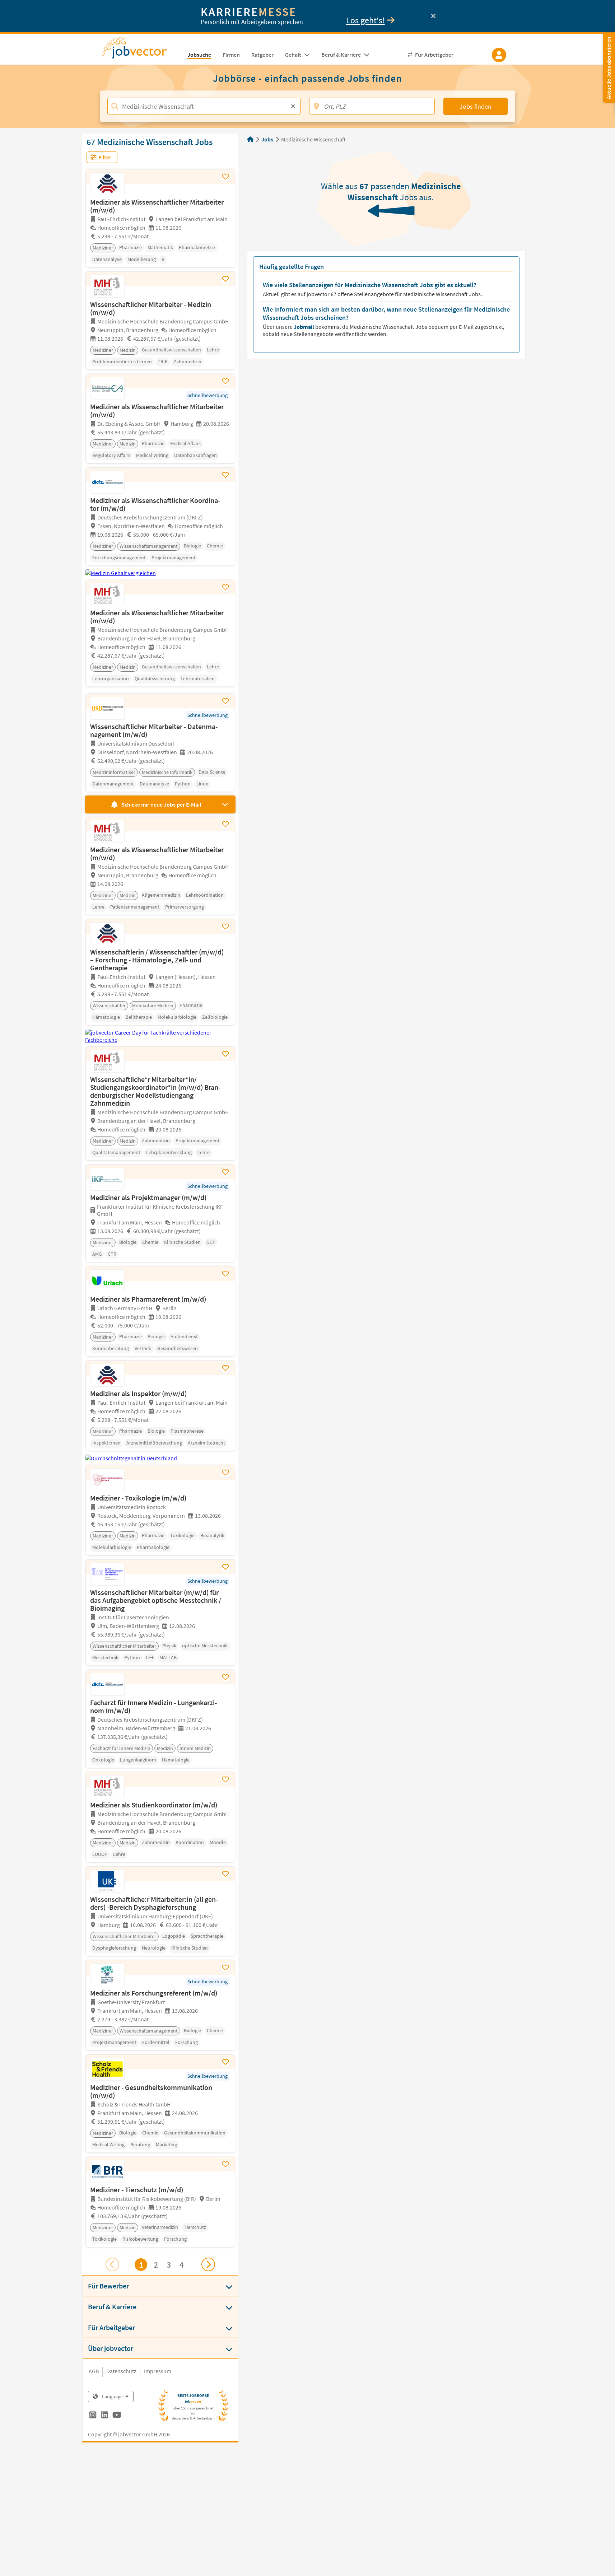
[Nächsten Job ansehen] (208, 2264)
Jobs (267, 139)
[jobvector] (142, 50)
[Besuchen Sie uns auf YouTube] (117, 2416)
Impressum (158, 2371)
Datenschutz (121, 2371)
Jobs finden (476, 106)
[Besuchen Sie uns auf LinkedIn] (104, 2416)
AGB (94, 2371)
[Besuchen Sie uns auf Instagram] (93, 2416)
